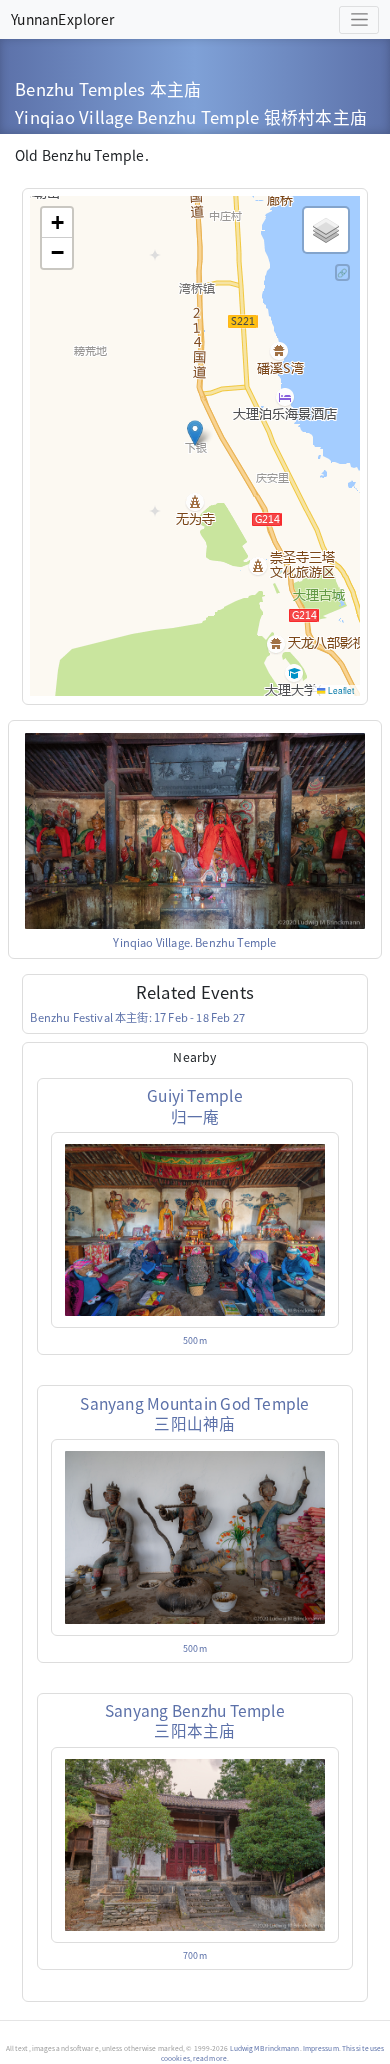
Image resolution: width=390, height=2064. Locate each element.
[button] (195, 433)
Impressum (321, 2048)
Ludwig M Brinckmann (265, 2048)
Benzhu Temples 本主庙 (108, 89)
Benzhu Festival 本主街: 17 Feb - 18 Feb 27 (137, 1017)
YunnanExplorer (62, 19)
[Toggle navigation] (359, 20)
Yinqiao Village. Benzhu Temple (194, 942)
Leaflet (340, 690)
